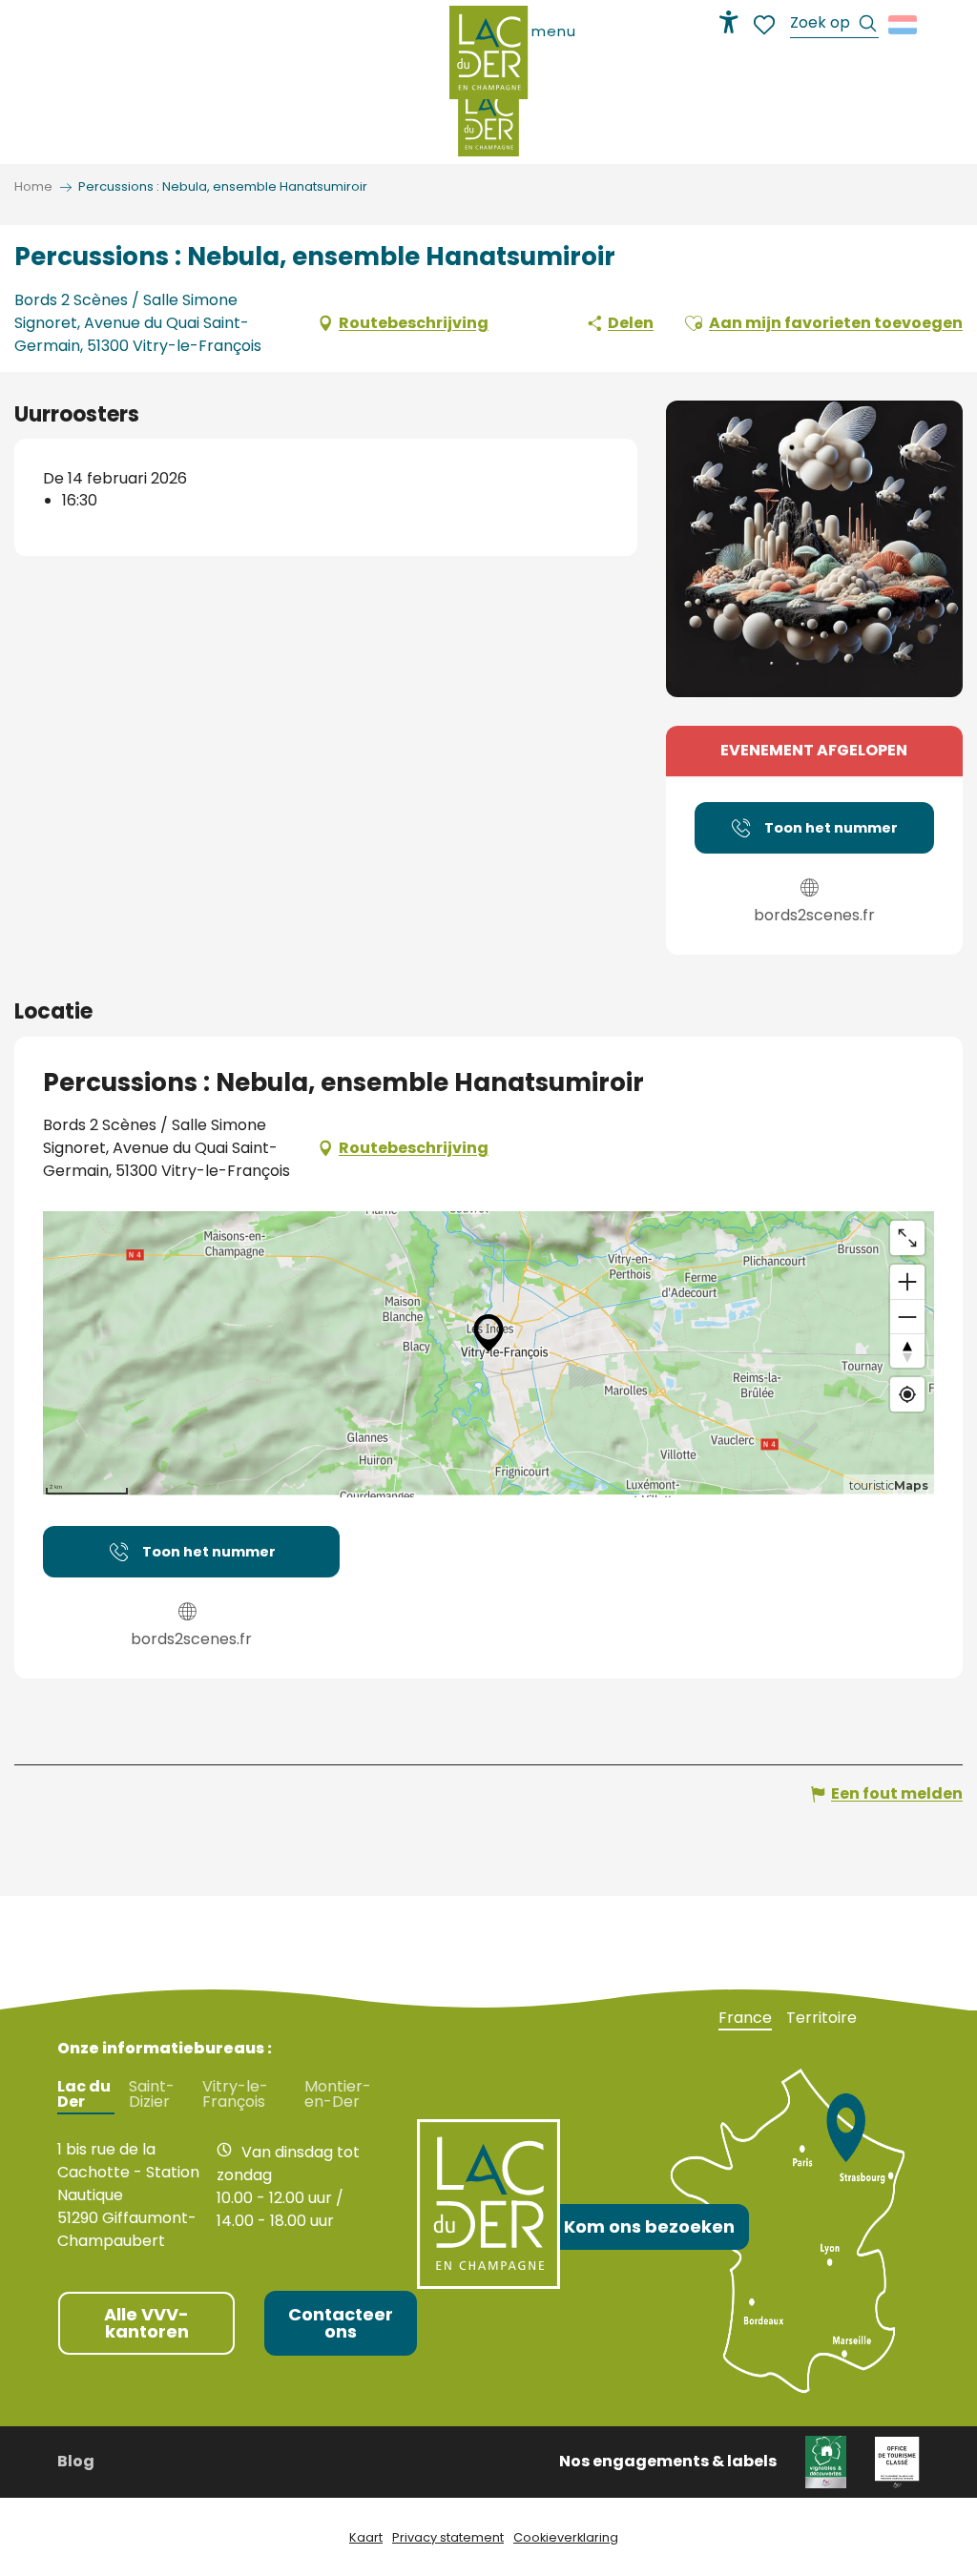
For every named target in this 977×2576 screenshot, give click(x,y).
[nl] (904, 25)
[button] (834, 25)
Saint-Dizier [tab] (152, 2094)
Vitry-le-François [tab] (235, 2094)
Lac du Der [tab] (84, 2094)
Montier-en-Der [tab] (338, 2094)
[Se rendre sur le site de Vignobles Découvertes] (826, 2461)
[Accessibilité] (729, 22)
